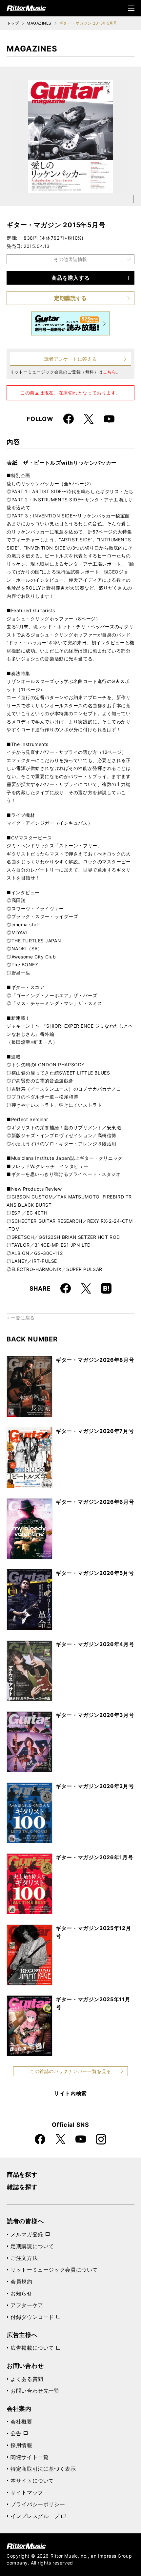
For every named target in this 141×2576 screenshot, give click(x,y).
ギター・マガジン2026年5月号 (95, 1573)
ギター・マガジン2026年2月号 (95, 1786)
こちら (110, 372)
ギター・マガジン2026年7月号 (95, 1431)
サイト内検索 (70, 2093)
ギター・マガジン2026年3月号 (95, 1715)
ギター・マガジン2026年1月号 (94, 1857)
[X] (89, 419)
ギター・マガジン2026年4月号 (95, 1644)
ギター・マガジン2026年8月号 (95, 1360)
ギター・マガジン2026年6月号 (95, 1502)
